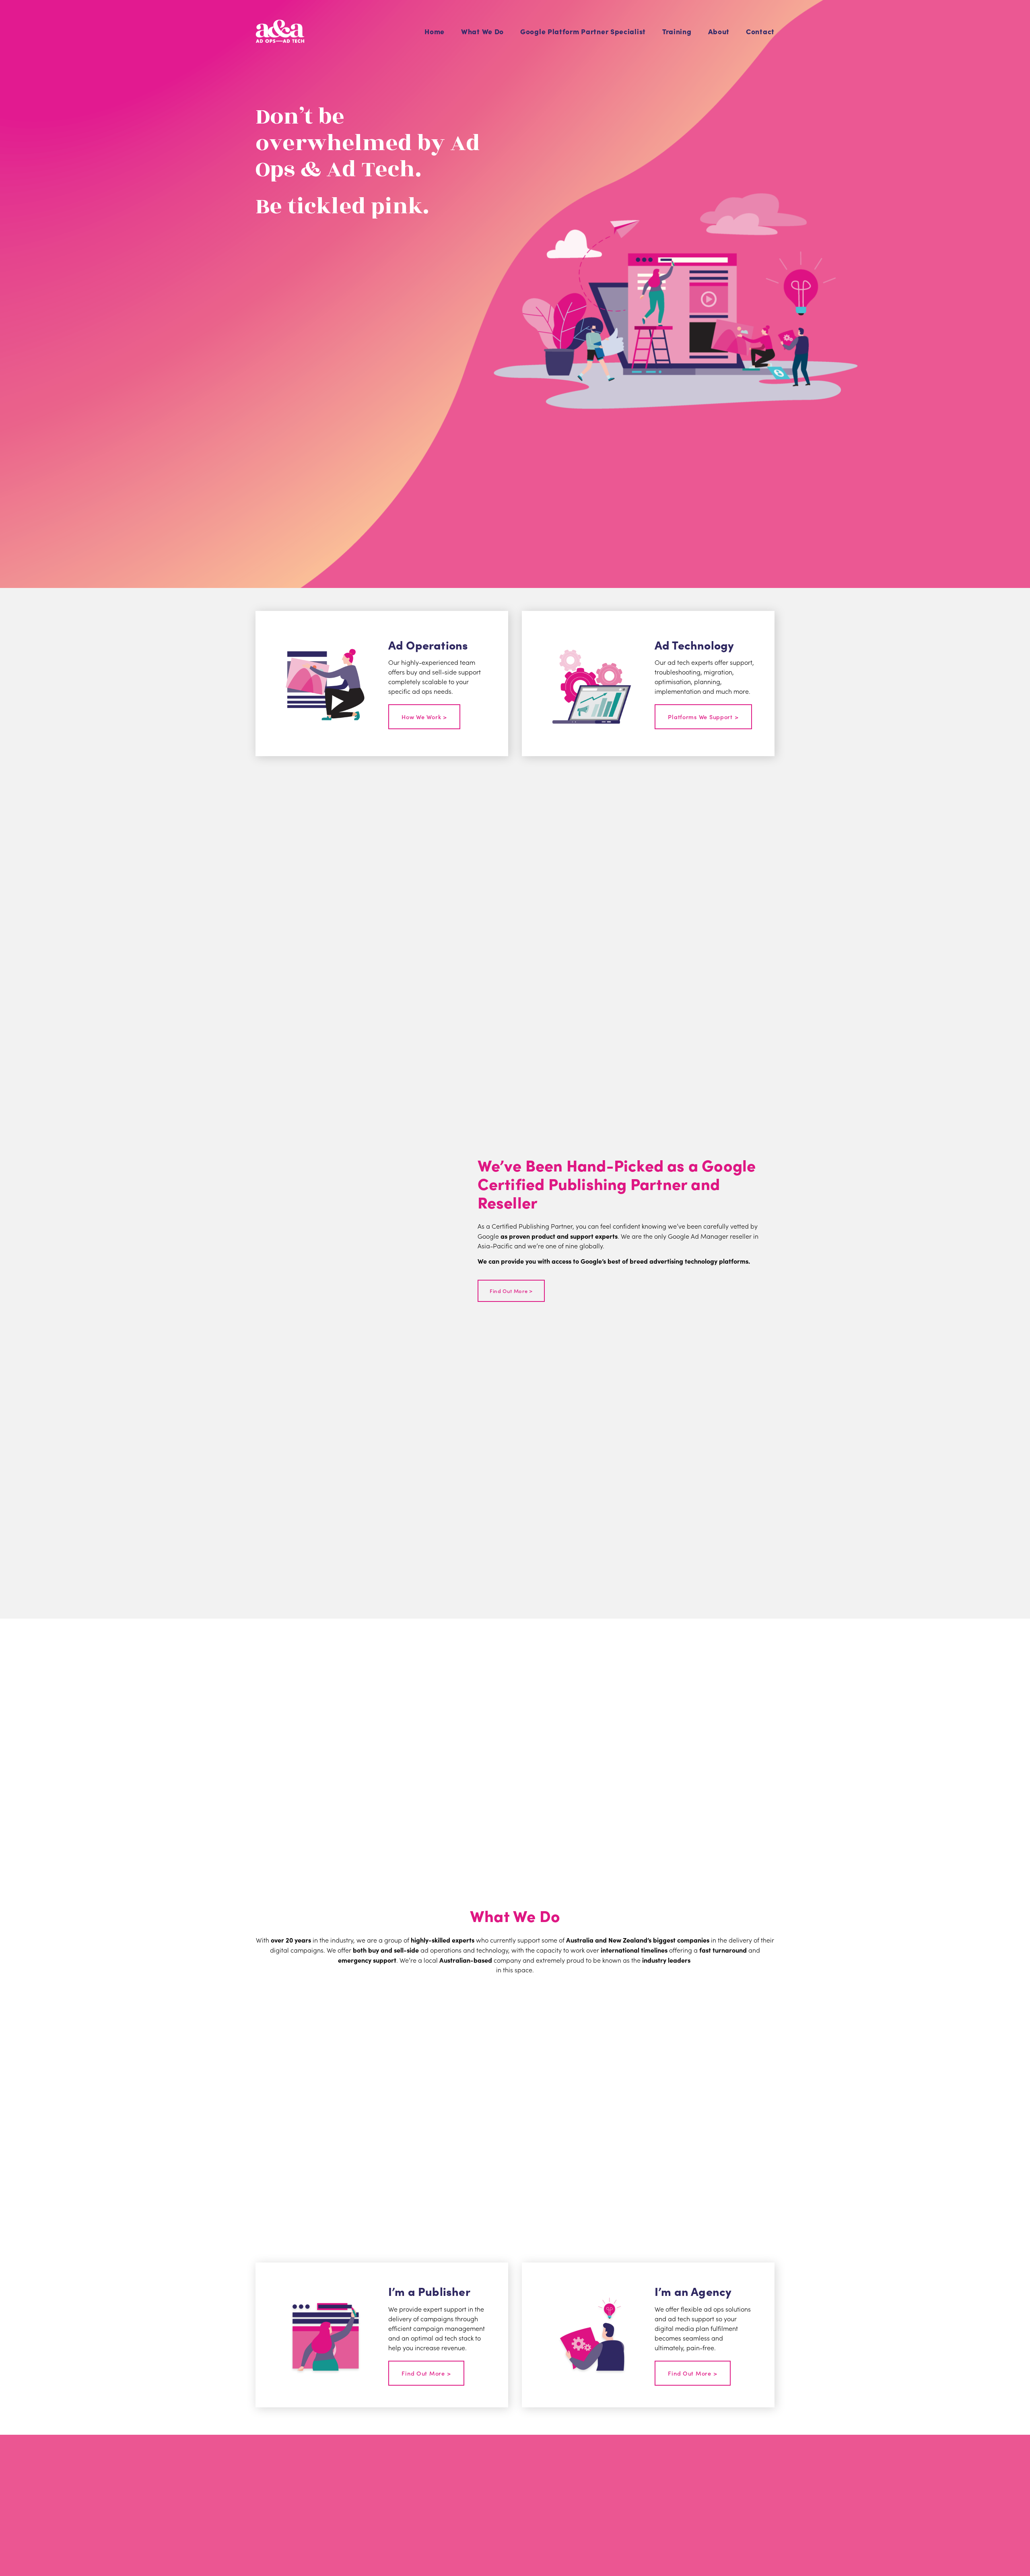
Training (677, 31)
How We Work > (424, 717)
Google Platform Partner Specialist (583, 31)
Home (435, 31)
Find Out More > (511, 1291)
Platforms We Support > (703, 717)
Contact (760, 31)
